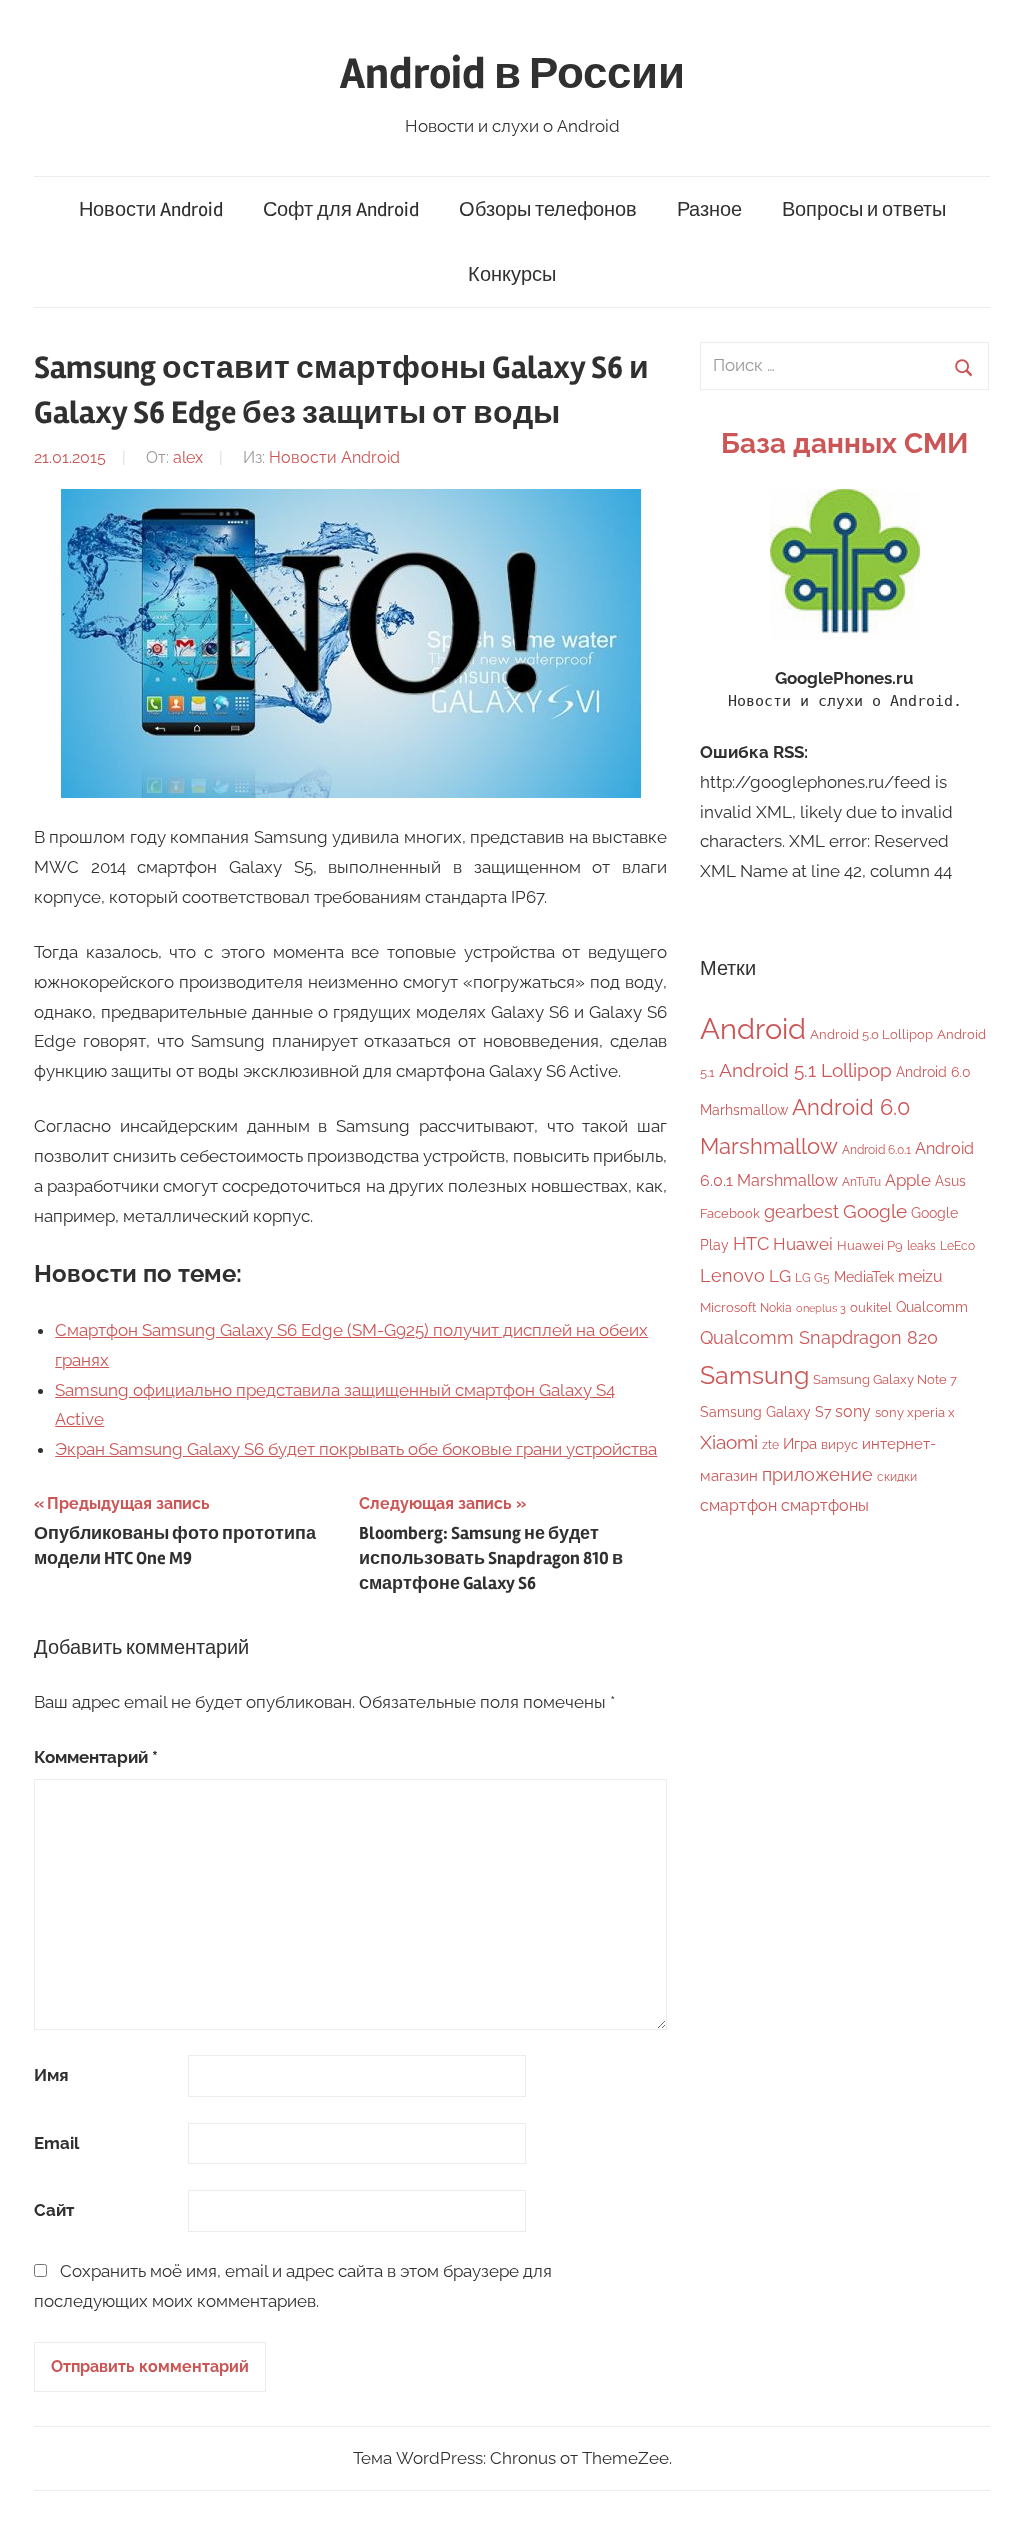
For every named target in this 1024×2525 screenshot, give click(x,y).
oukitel (871, 1307)
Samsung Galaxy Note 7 (885, 1379)
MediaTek (864, 1277)
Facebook (730, 1213)
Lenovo (732, 1275)
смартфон (738, 1505)
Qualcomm (932, 1307)
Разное (709, 209)
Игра (800, 1444)
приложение (817, 1474)
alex (188, 457)
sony (853, 1411)
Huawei (803, 1244)
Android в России (512, 74)
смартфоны (825, 1505)
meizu (920, 1276)
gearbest (801, 1211)
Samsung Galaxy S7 (765, 1411)
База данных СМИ (844, 443)
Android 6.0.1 (876, 1150)
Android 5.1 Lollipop (805, 1070)
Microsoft (728, 1307)
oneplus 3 (821, 1308)
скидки (897, 1477)
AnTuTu (861, 1182)
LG (780, 1276)
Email (56, 2143)
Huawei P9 (870, 1245)
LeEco (957, 1246)
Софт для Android (341, 209)
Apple (908, 1180)
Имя (51, 2075)
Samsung (754, 1375)
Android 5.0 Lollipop (871, 1034)
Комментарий (96, 1757)
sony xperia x (915, 1412)
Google (875, 1211)
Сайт (54, 2210)
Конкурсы (512, 274)
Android (753, 1028)
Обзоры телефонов (548, 209)
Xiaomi (729, 1442)
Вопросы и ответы (864, 209)
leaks (921, 1246)
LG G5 (812, 1278)
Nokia (776, 1308)
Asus (950, 1180)
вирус (839, 1444)
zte (770, 1445)
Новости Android (151, 209)
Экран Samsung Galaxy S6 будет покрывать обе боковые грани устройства (356, 1449)
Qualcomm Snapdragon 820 (819, 1337)
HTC (751, 1243)
